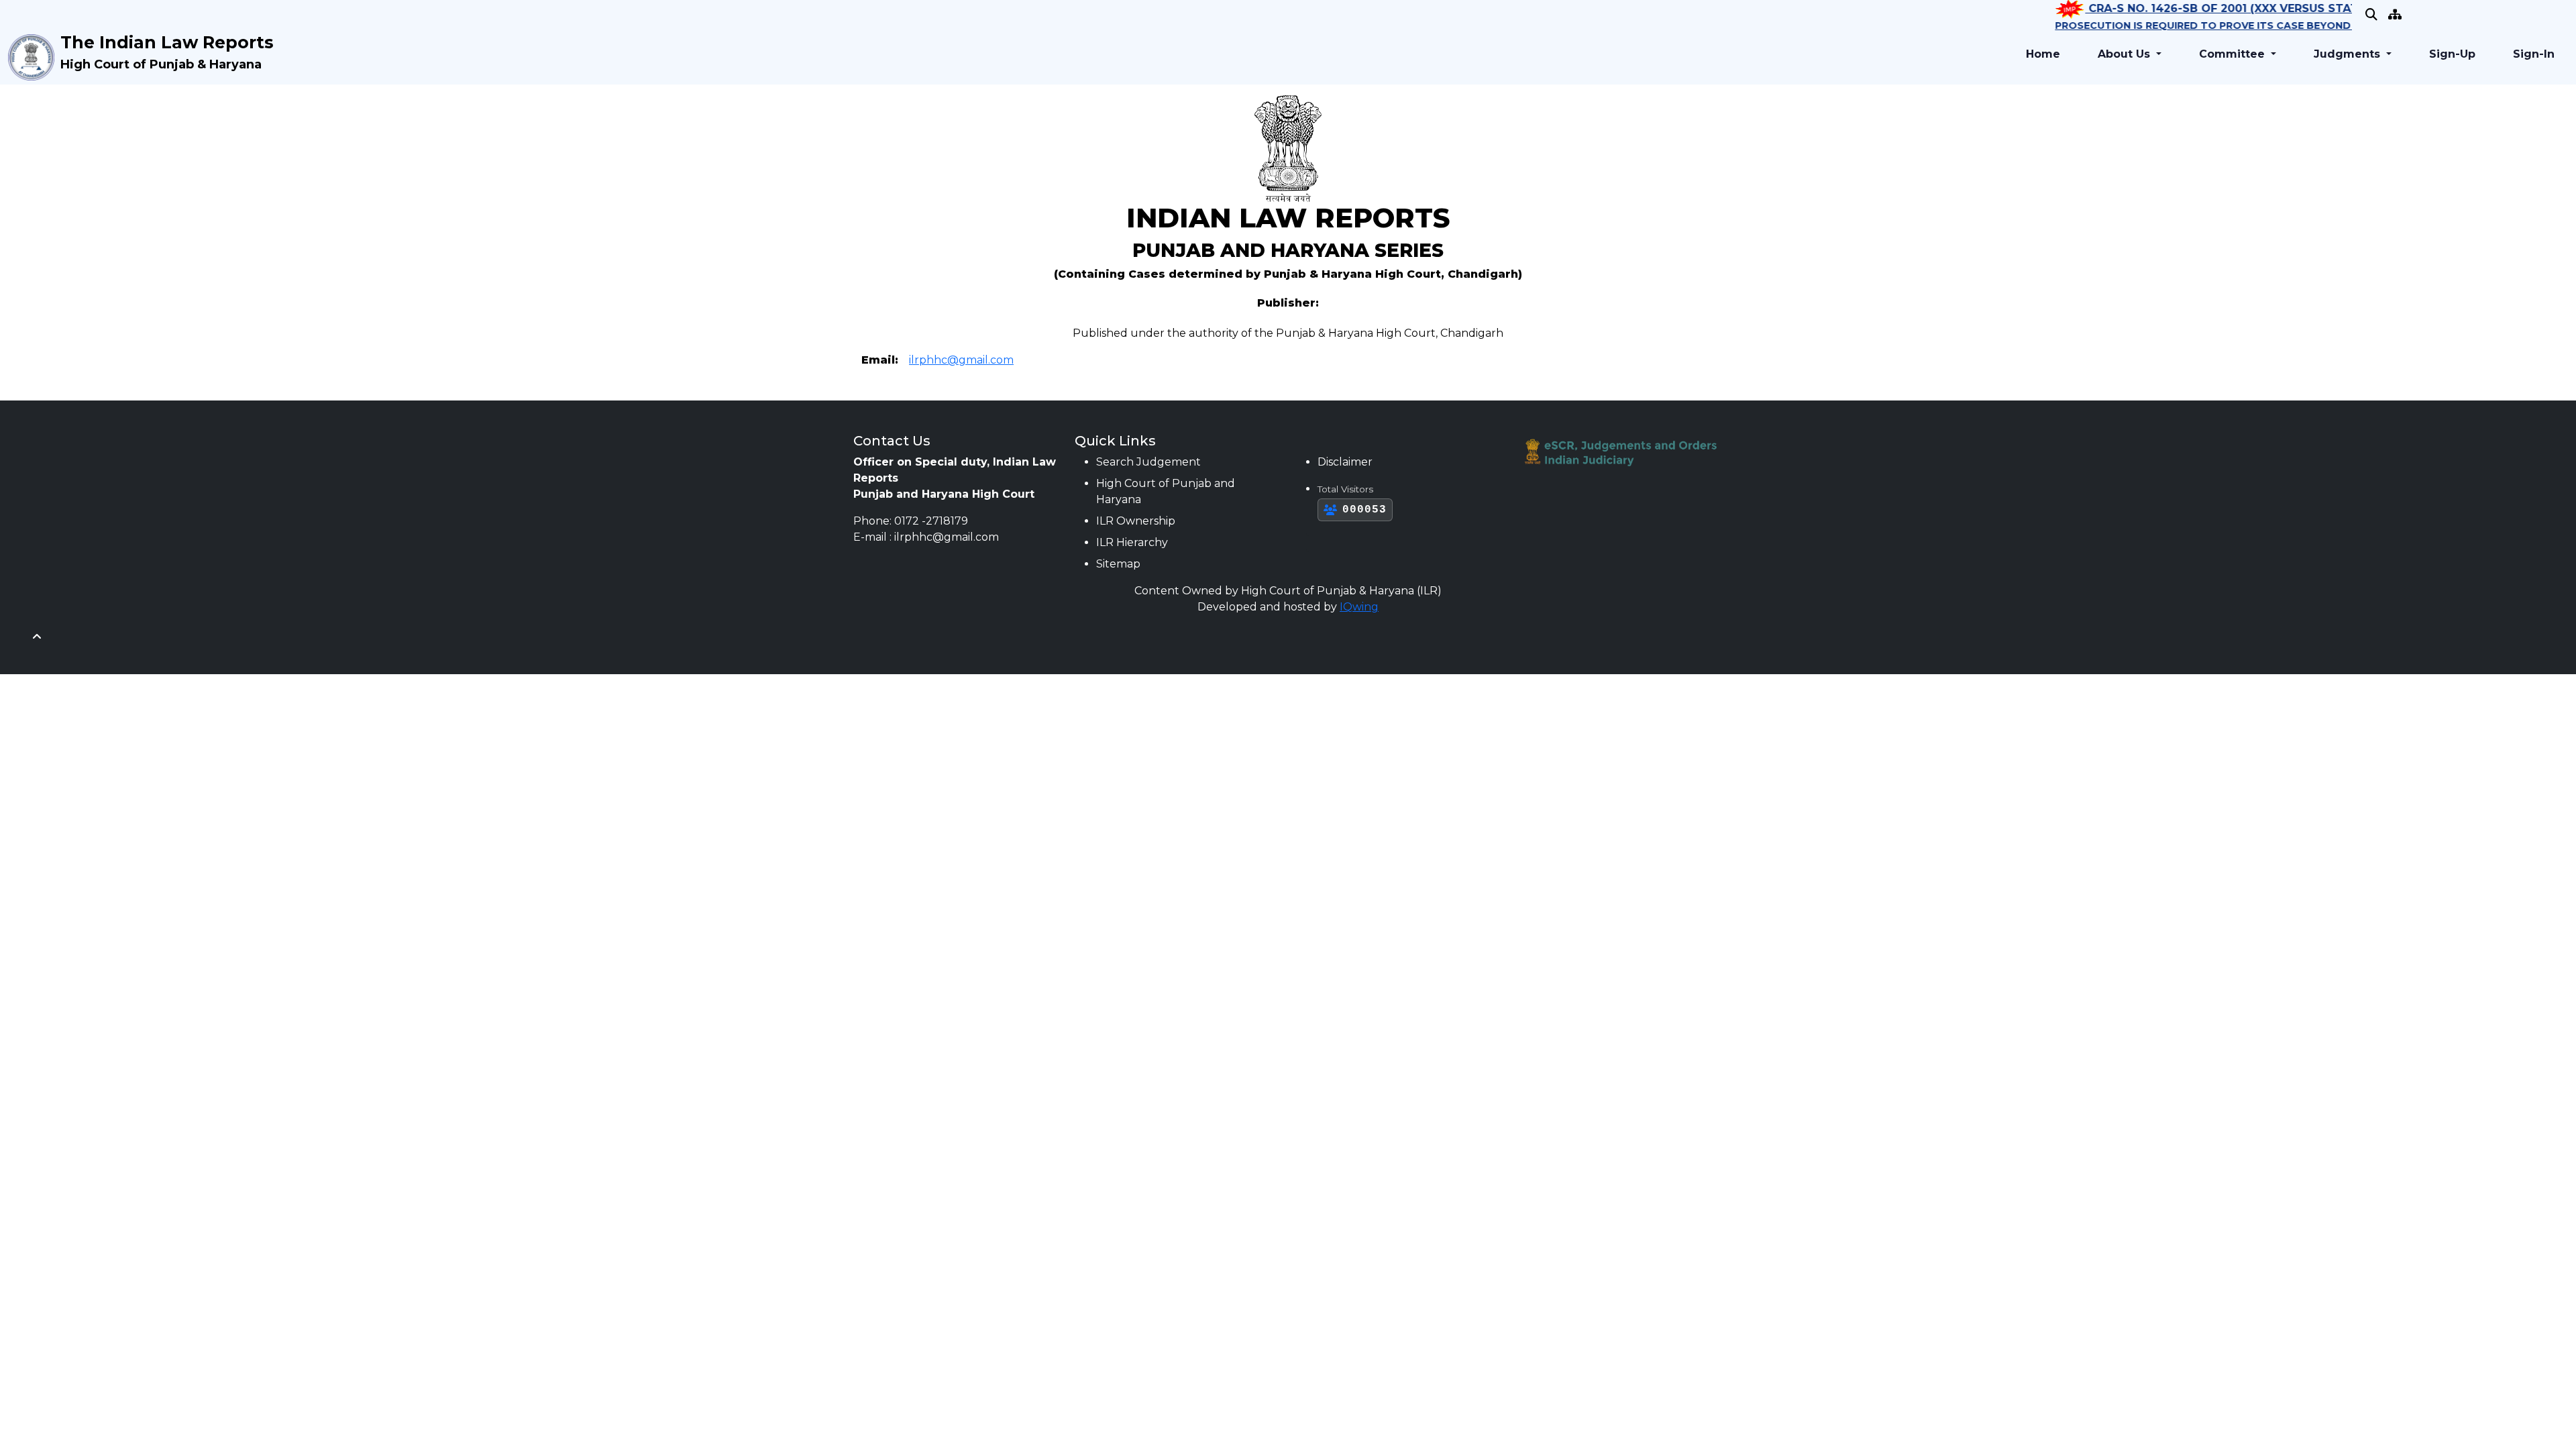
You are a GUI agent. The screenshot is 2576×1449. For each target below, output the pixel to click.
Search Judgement (1148, 462)
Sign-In (2534, 54)
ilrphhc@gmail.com (961, 360)
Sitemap (1118, 564)
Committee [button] (2234, 54)
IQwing (1359, 607)
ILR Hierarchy (1132, 542)
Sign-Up (2452, 54)
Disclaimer (1345, 462)
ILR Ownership (1136, 521)
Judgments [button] (2349, 54)
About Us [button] (2126, 54)
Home (2043, 54)
